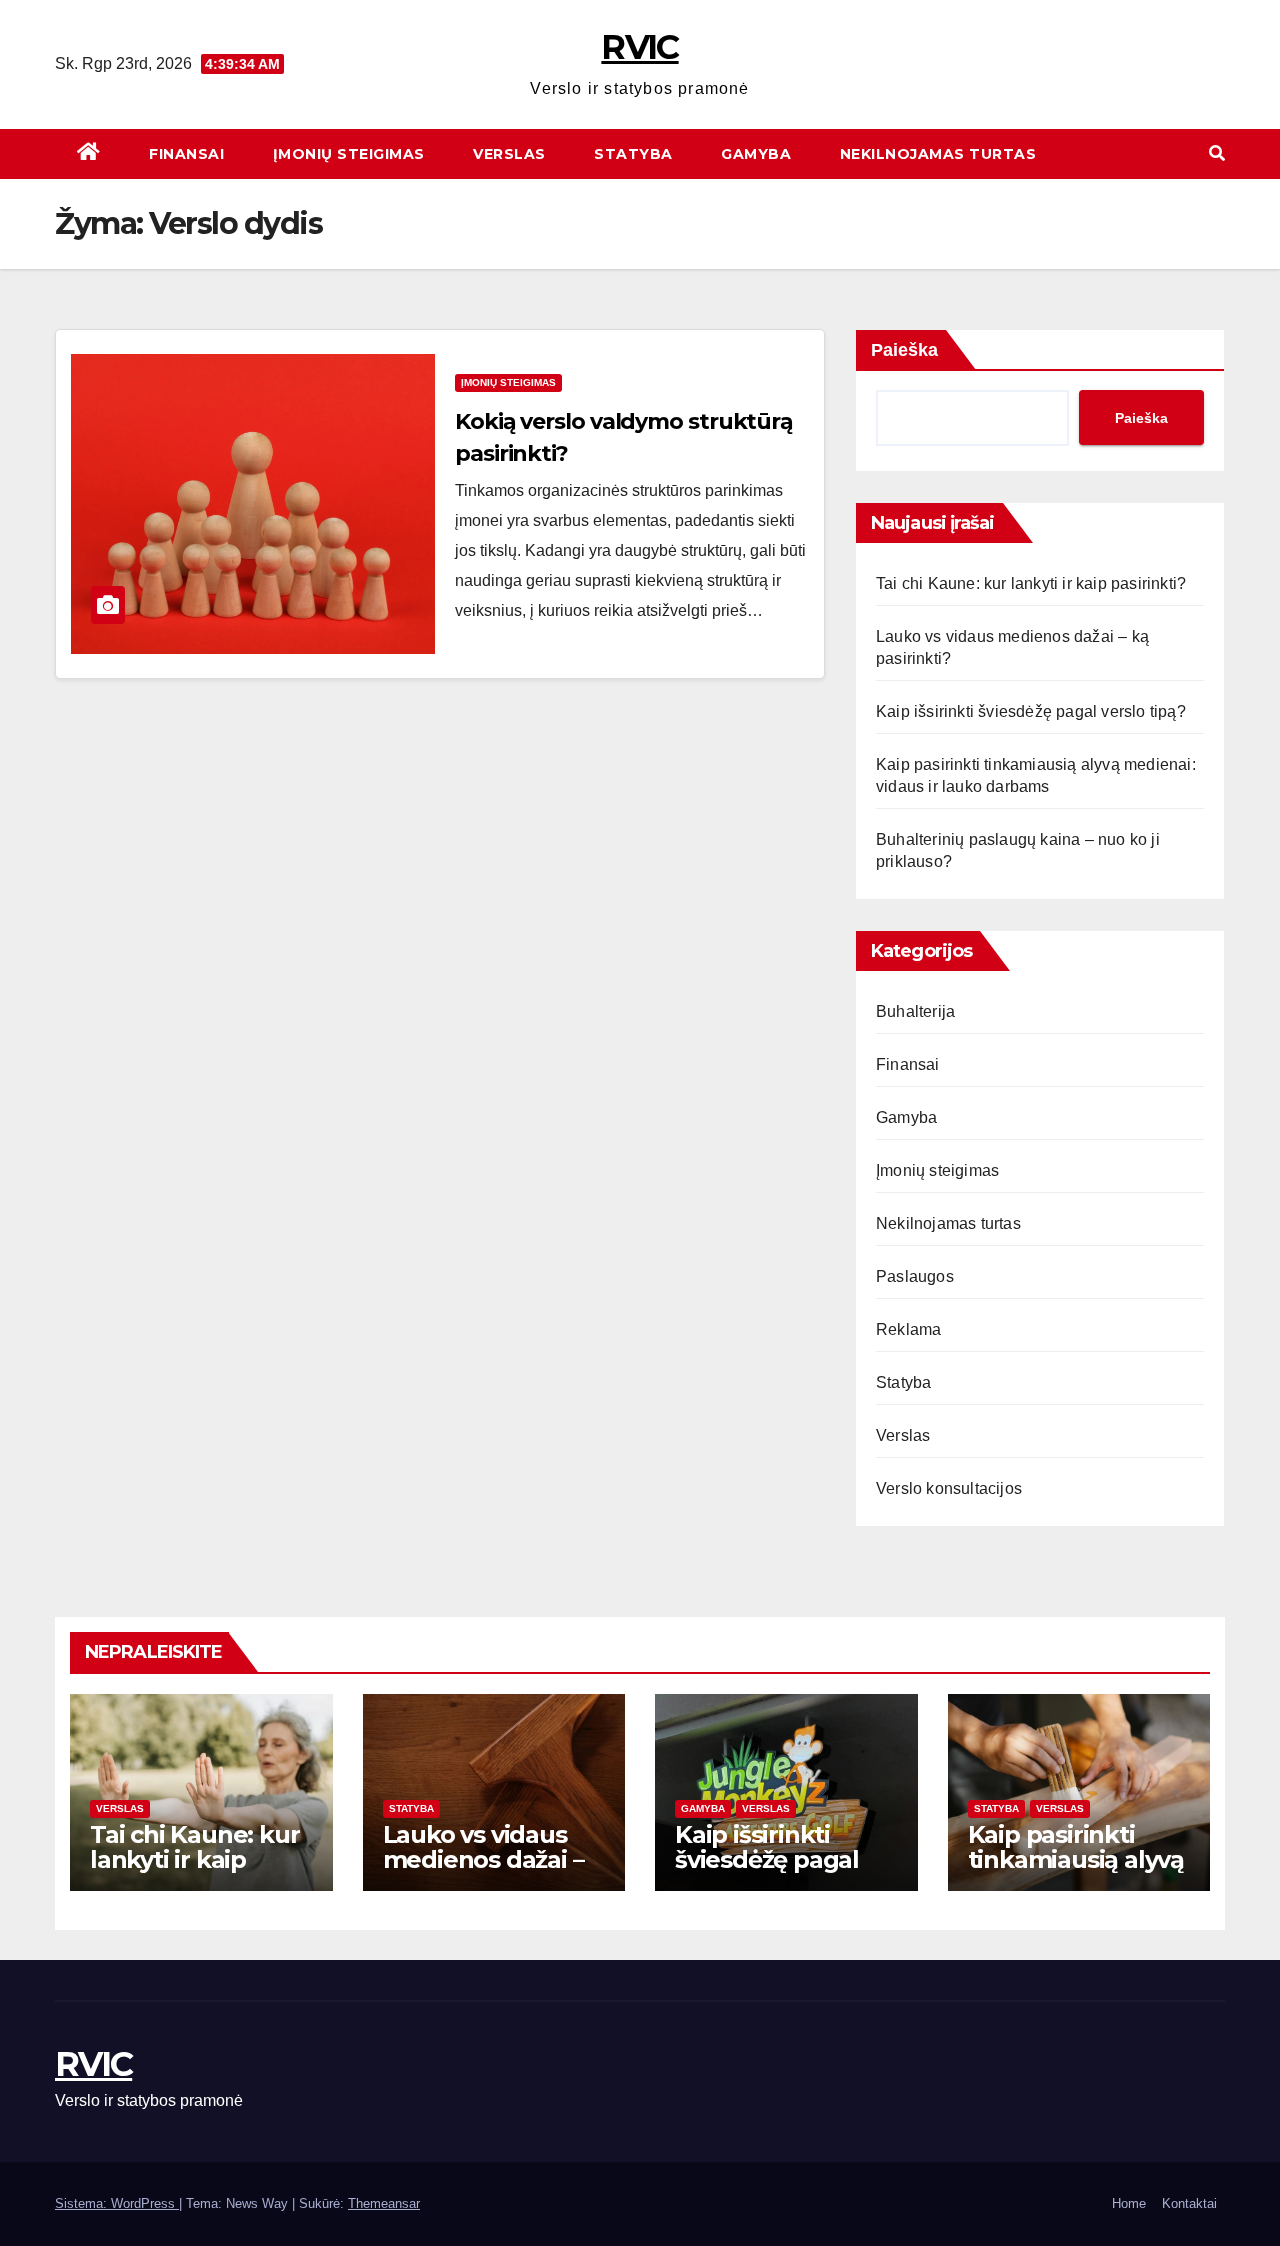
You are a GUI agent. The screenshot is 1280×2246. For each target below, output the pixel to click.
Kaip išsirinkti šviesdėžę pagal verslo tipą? (1031, 711)
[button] (1217, 153)
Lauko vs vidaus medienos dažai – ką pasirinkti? (483, 1859)
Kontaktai (1189, 2203)
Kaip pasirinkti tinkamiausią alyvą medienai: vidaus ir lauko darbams (1077, 1872)
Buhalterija (915, 1011)
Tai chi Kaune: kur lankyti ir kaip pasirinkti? (1031, 583)
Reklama (908, 1329)
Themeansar (384, 2203)
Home (1129, 2203)
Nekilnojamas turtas (935, 154)
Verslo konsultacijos (949, 1488)
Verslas (507, 154)
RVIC (639, 47)
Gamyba (754, 154)
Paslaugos (915, 1276)
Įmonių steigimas (346, 154)
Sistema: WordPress (117, 2203)
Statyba (631, 154)
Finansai (185, 154)
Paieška (904, 350)
